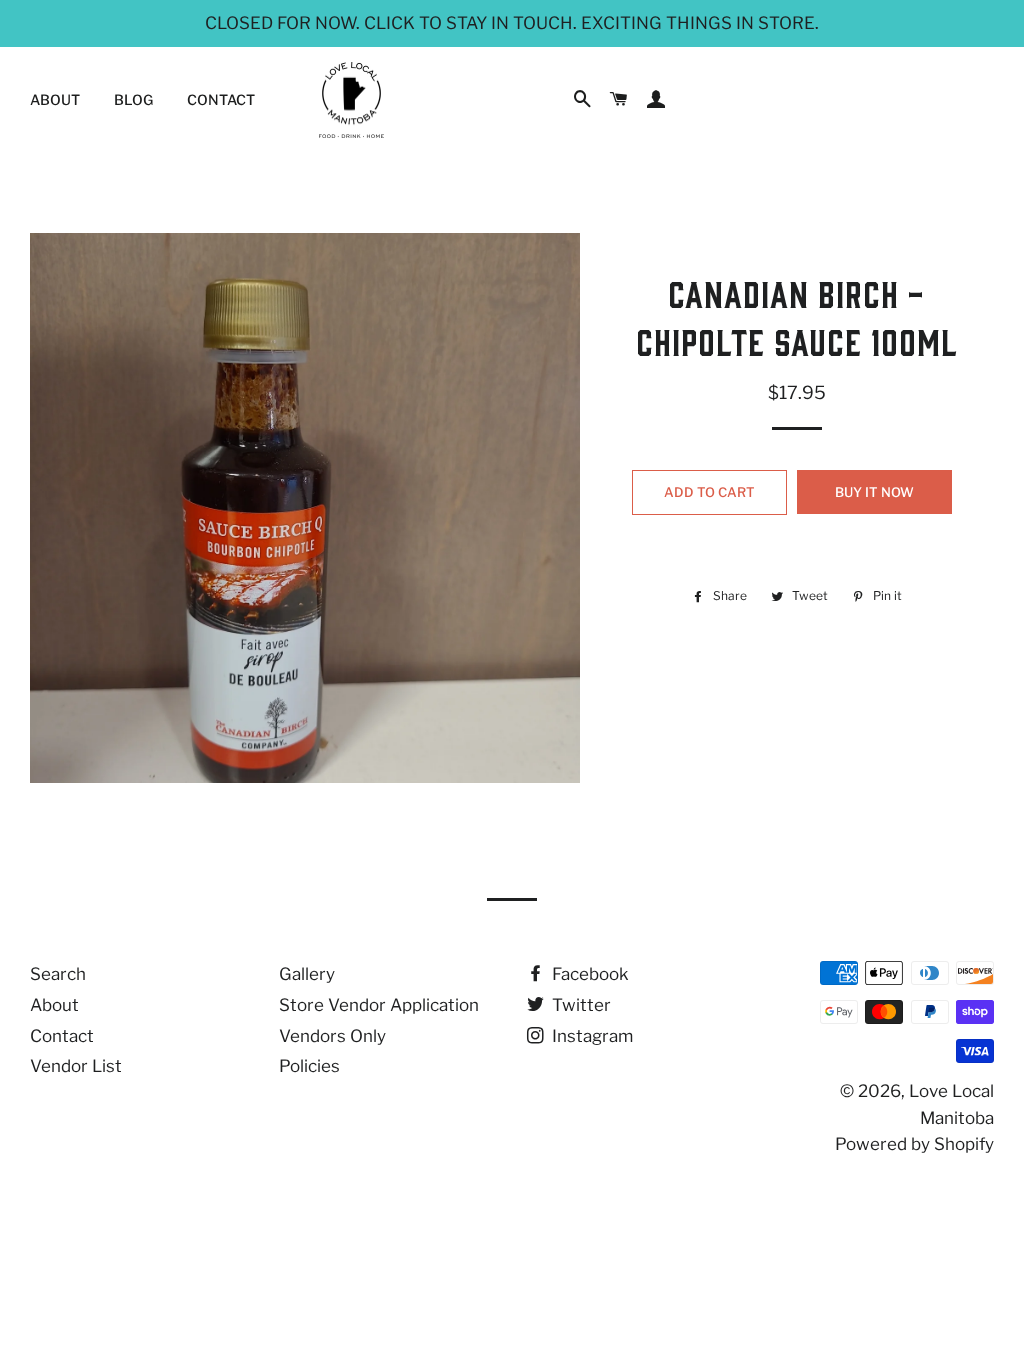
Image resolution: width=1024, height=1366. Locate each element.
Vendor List (76, 1066)
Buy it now (874, 492)
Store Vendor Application (379, 1005)
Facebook (588, 974)
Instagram (590, 1036)
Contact (221, 99)
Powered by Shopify (914, 1144)
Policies (309, 1066)
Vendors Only (332, 1036)
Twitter (579, 1005)
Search (58, 974)
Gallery (307, 974)
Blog (133, 99)
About (55, 99)
